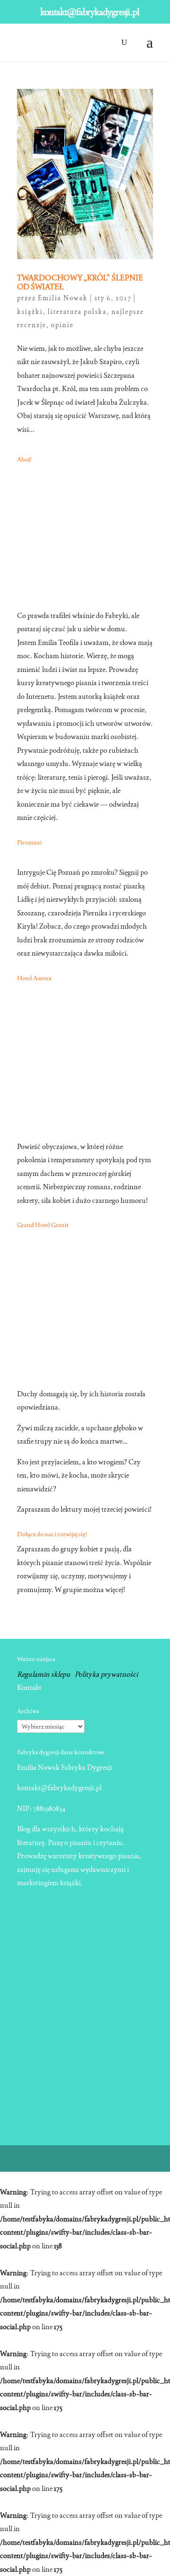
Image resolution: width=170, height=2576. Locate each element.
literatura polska (77, 312)
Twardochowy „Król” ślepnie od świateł (80, 282)
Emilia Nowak (63, 298)
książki (30, 312)
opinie (62, 325)
